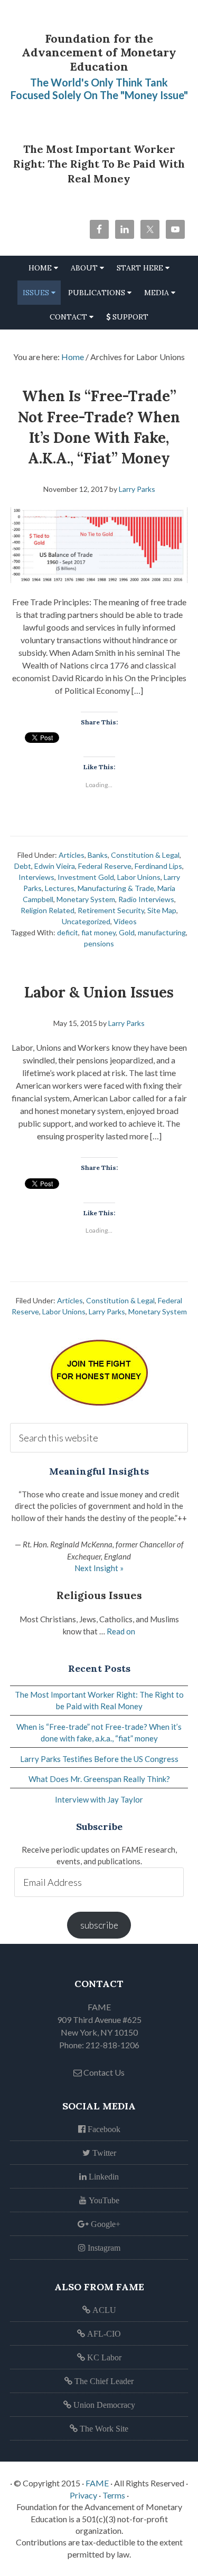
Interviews (36, 877)
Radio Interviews (146, 899)
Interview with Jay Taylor (99, 1799)
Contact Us (103, 2072)
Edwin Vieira (55, 866)
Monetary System (86, 899)
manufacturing (162, 932)
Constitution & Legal (145, 855)
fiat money (98, 932)
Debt (23, 866)
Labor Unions (139, 877)
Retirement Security (111, 910)
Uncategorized (86, 921)
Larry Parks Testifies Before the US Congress (99, 1759)
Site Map (162, 910)
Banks (98, 855)
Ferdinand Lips (158, 866)
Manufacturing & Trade (116, 888)
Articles (72, 855)
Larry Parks (107, 1311)
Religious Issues (99, 1595)
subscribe (99, 1925)
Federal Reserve (105, 866)
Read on (121, 1631)
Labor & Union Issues (99, 992)
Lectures (60, 888)
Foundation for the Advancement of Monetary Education (99, 52)
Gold (127, 932)
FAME (97, 2483)
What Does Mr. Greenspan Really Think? (99, 1779)
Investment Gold (86, 877)
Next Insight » (99, 1568)
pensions (99, 943)
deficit (68, 932)
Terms (114, 2495)
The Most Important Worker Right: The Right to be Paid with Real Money (99, 164)
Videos (125, 921)
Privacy (83, 2495)
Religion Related (48, 910)
